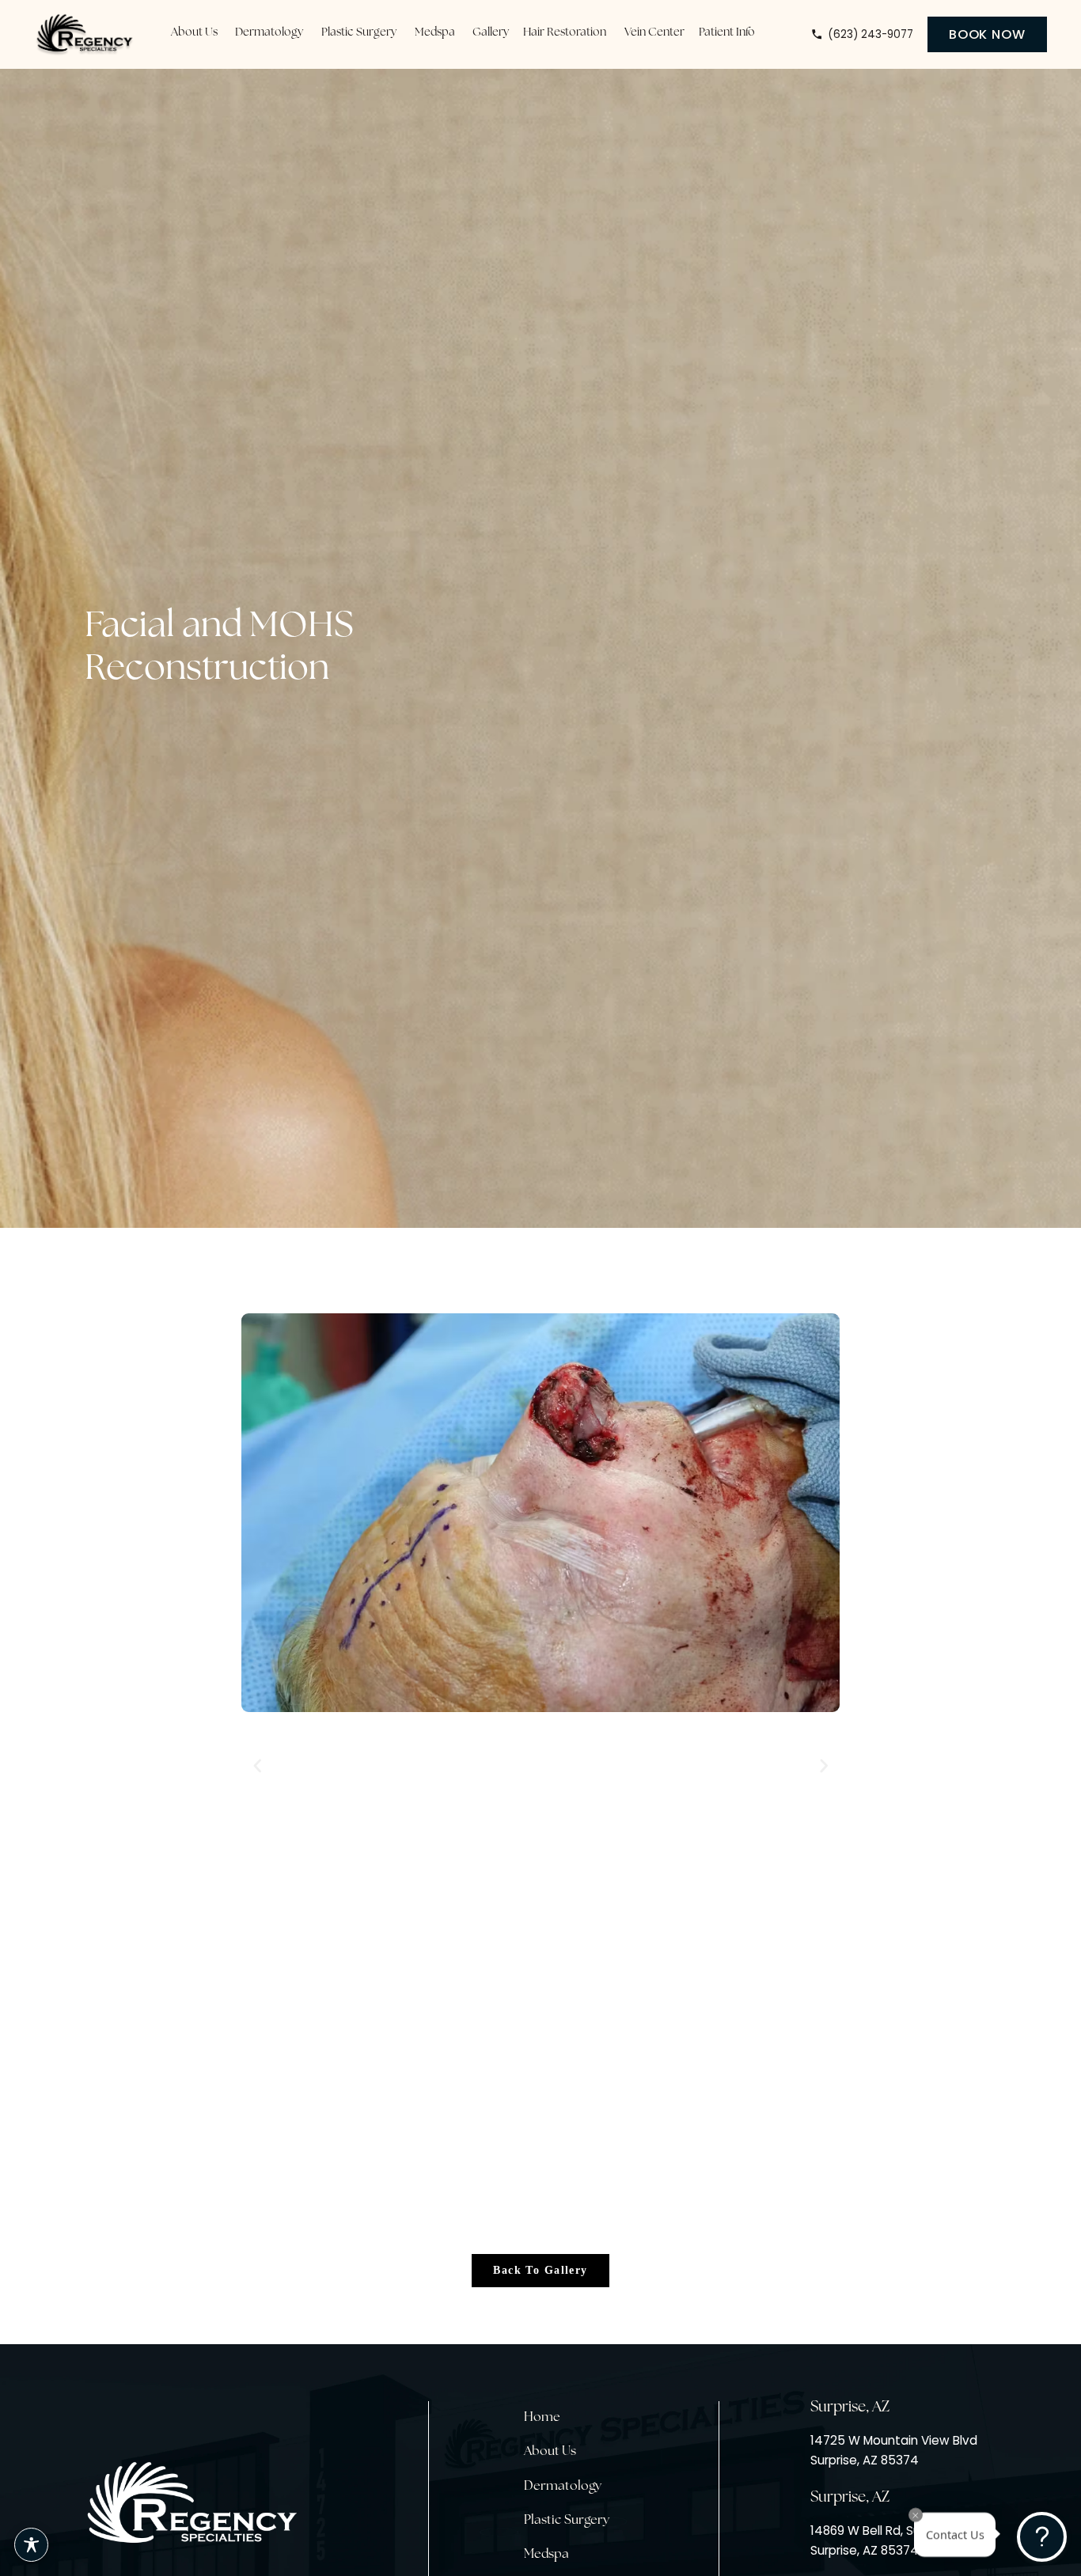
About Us (550, 2452)
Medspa (546, 2555)
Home (542, 2418)
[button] (258, 1766)
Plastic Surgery (567, 2521)
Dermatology (563, 2487)
